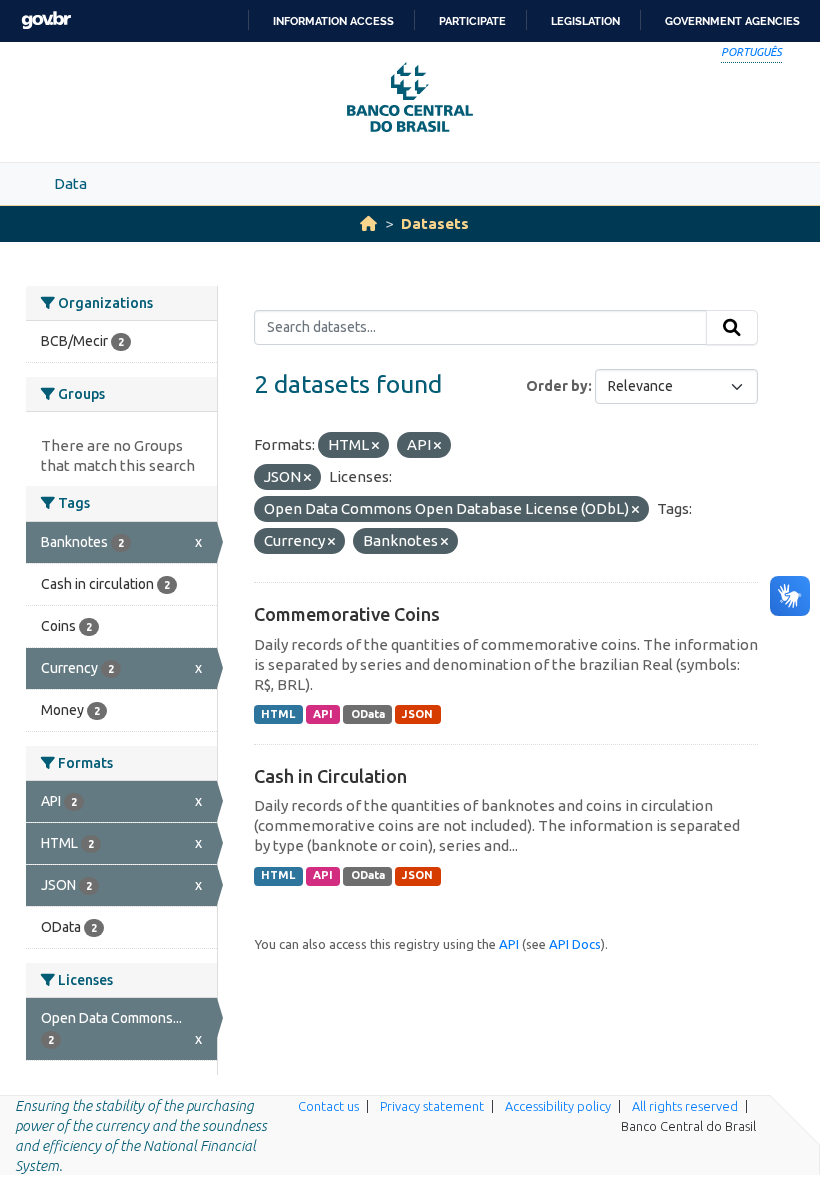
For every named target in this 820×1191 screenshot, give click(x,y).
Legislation (585, 21)
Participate (472, 21)
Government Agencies (732, 21)
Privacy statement (432, 1106)
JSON (417, 714)
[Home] (368, 223)
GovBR (46, 20)
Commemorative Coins (347, 614)
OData (368, 714)
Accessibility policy (558, 1106)
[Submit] (732, 328)
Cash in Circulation (330, 776)
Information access (333, 21)
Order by (557, 386)
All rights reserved (685, 1106)
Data (70, 183)
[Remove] (375, 446)
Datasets (435, 223)
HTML (278, 714)
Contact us (328, 1106)
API (323, 714)
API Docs (575, 944)
